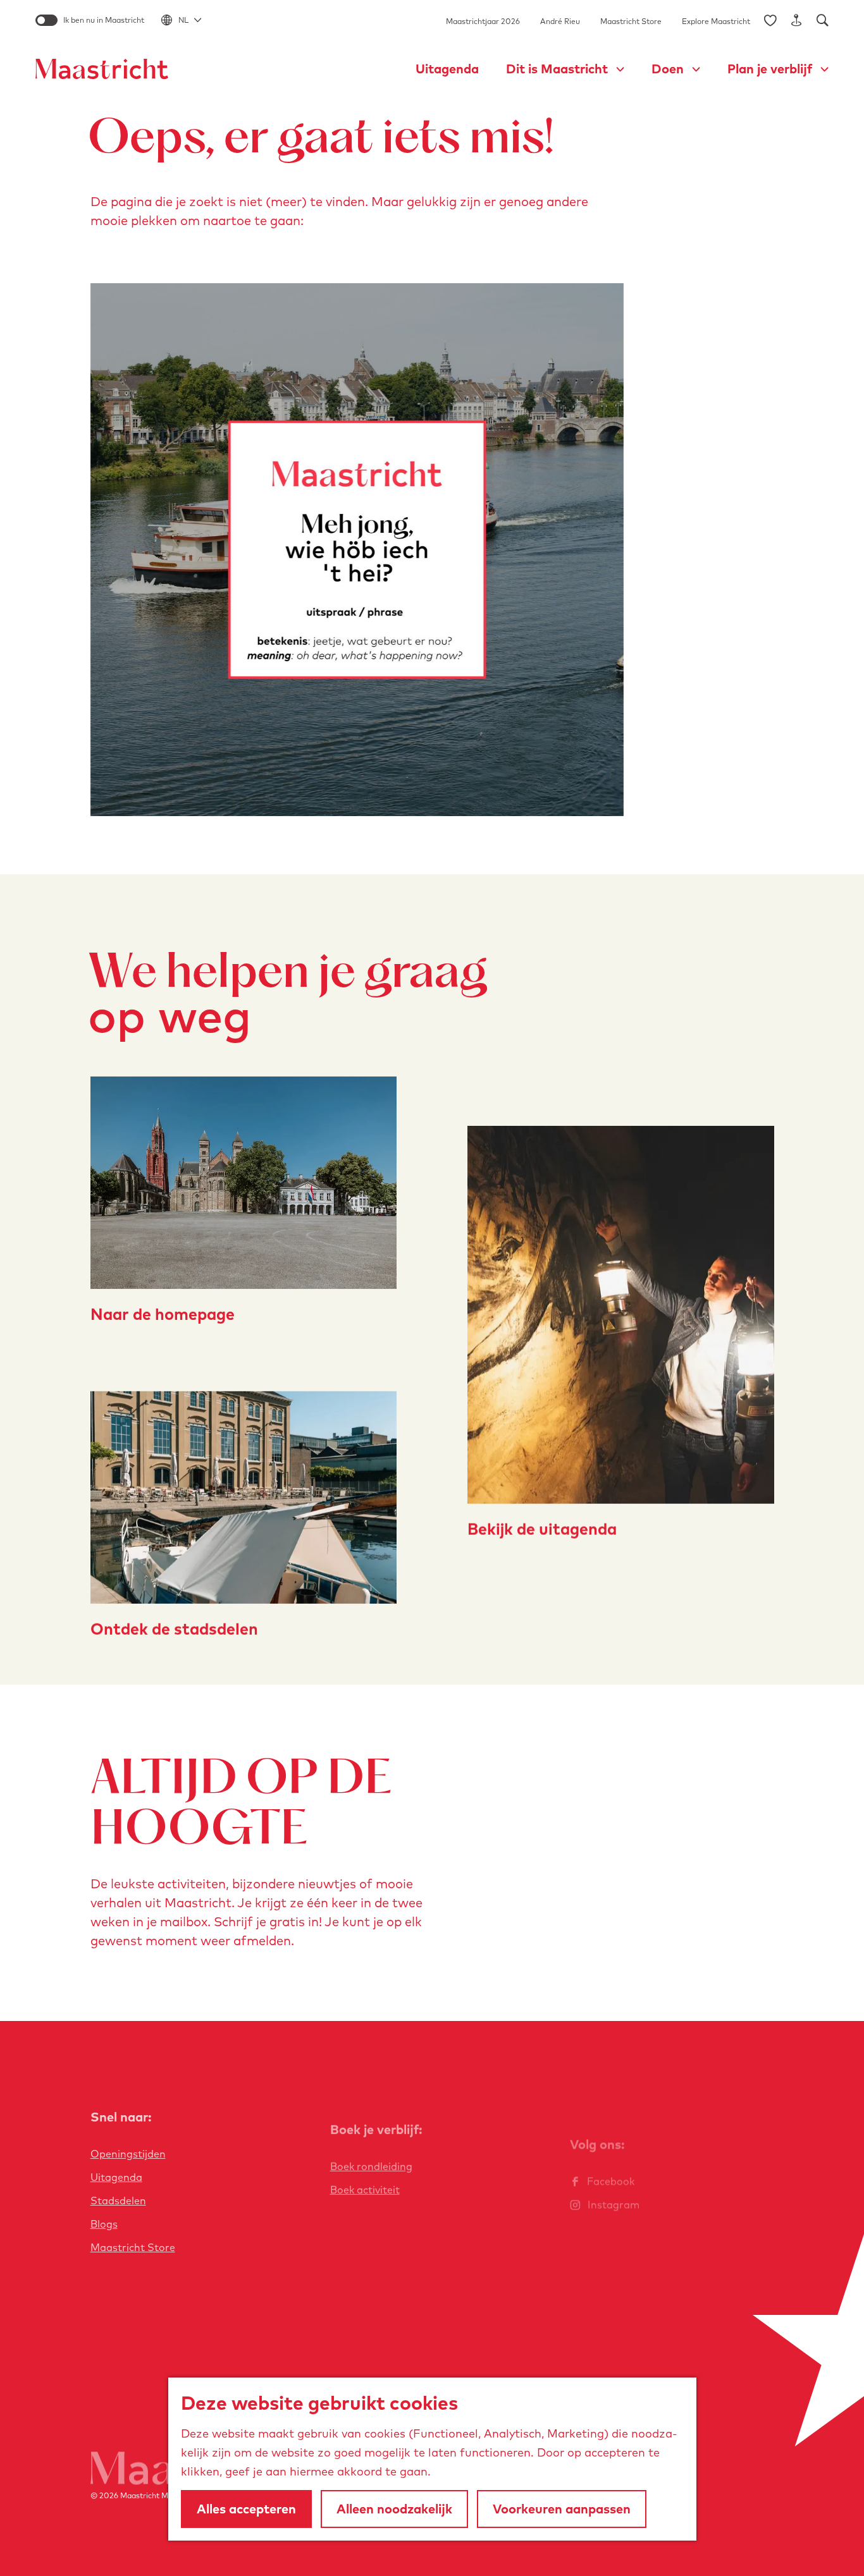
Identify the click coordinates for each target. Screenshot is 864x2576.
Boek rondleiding (371, 2166)
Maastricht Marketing (159, 2495)
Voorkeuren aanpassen (562, 2509)
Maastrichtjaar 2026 (483, 21)
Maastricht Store (631, 21)
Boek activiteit (365, 2190)
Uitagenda (116, 2177)
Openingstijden (128, 2154)
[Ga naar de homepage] (102, 69)
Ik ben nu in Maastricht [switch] (104, 20)
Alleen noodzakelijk (394, 2509)
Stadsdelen (118, 2201)
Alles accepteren (246, 2509)
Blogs (104, 2224)
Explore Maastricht (716, 21)
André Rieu (560, 21)
